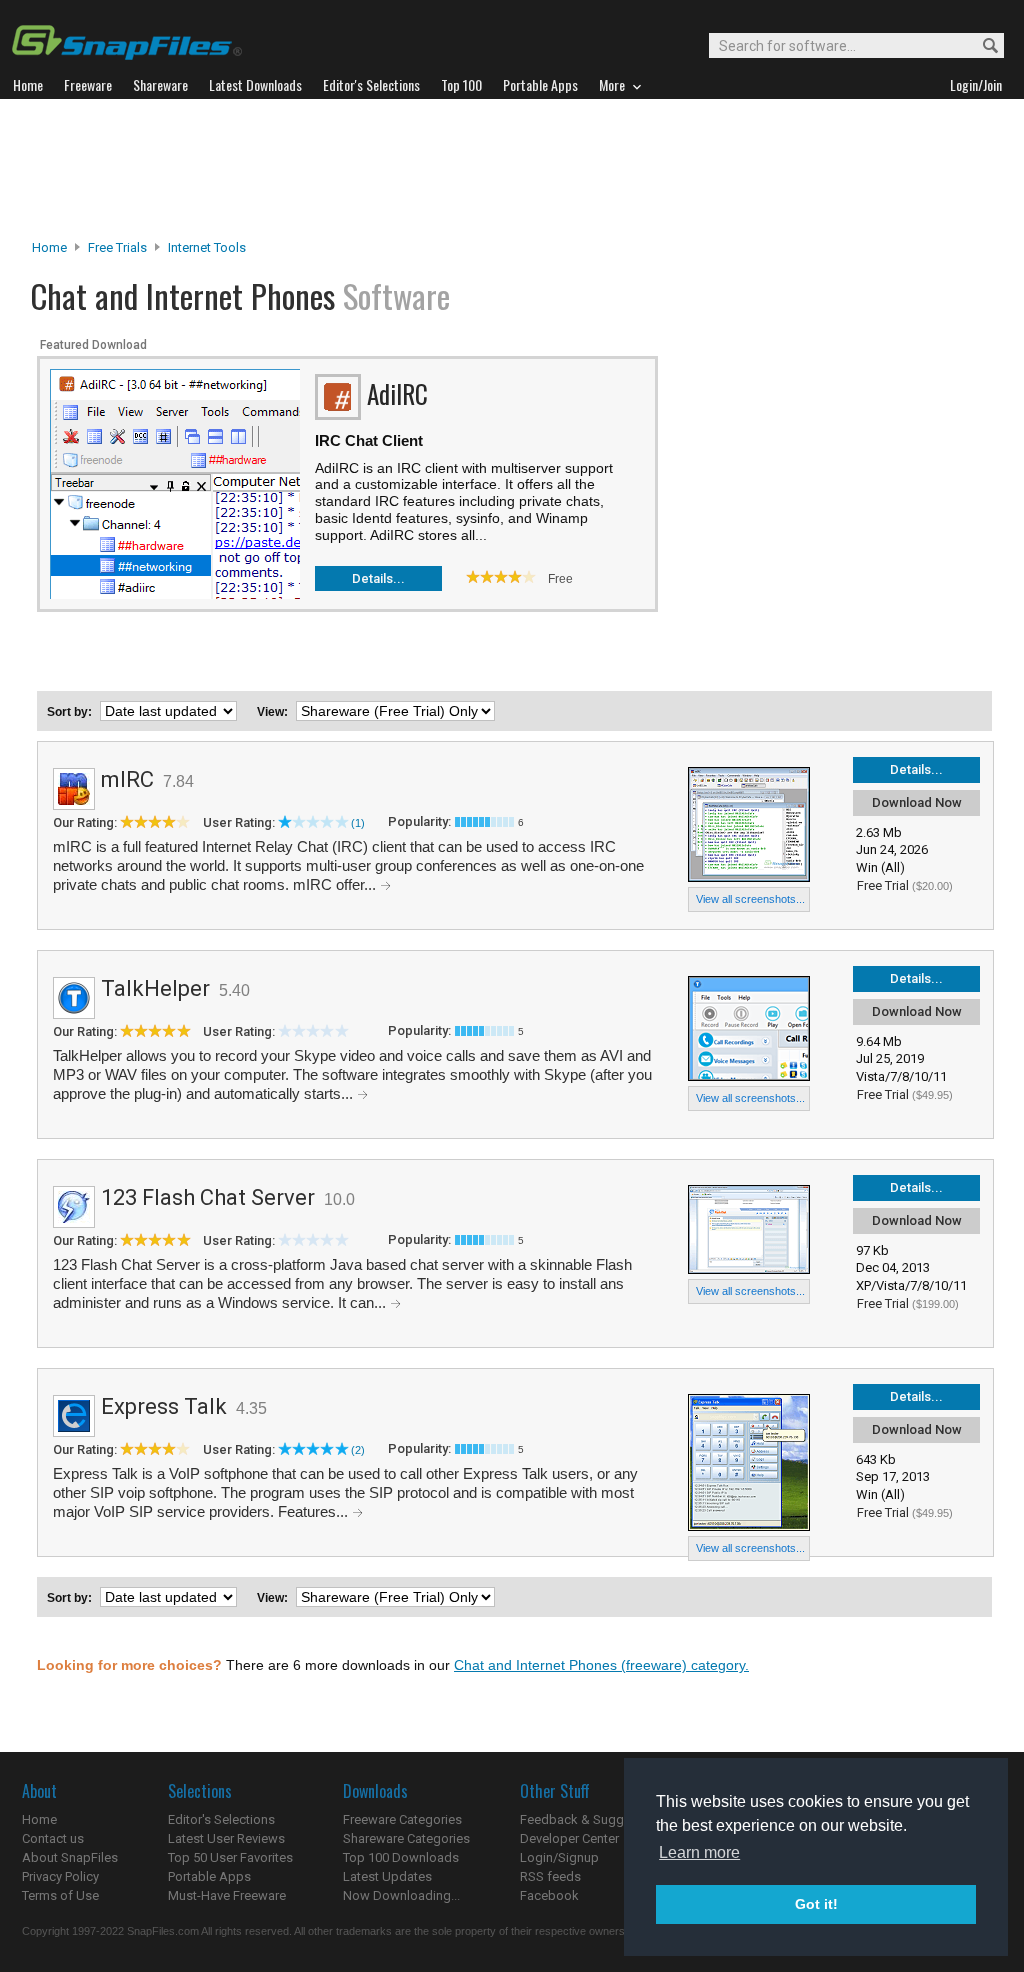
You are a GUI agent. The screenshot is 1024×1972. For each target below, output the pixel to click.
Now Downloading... (401, 1895)
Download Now (917, 802)
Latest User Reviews (226, 1838)
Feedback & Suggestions (593, 1819)
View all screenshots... (750, 899)
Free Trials (117, 247)
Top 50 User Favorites (230, 1857)
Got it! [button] (816, 1904)
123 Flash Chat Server (208, 1197)
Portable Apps (209, 1876)
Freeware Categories (402, 1819)
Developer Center (569, 1838)
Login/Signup (559, 1857)
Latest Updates (387, 1876)
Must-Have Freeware (227, 1895)
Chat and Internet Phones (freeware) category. (601, 1665)
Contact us (53, 1838)
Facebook (549, 1895)
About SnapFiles (70, 1857)
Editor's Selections (221, 1819)
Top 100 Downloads (401, 1857)
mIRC (127, 779)
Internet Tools (207, 247)
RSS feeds (550, 1876)
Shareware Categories (406, 1838)
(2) (358, 1450)
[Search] (981, 46)
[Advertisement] (512, 169)
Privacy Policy (60, 1876)
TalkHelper (155, 988)
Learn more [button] (699, 1852)
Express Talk (164, 1406)
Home (49, 247)
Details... (378, 578)
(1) (358, 823)
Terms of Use (60, 1895)
